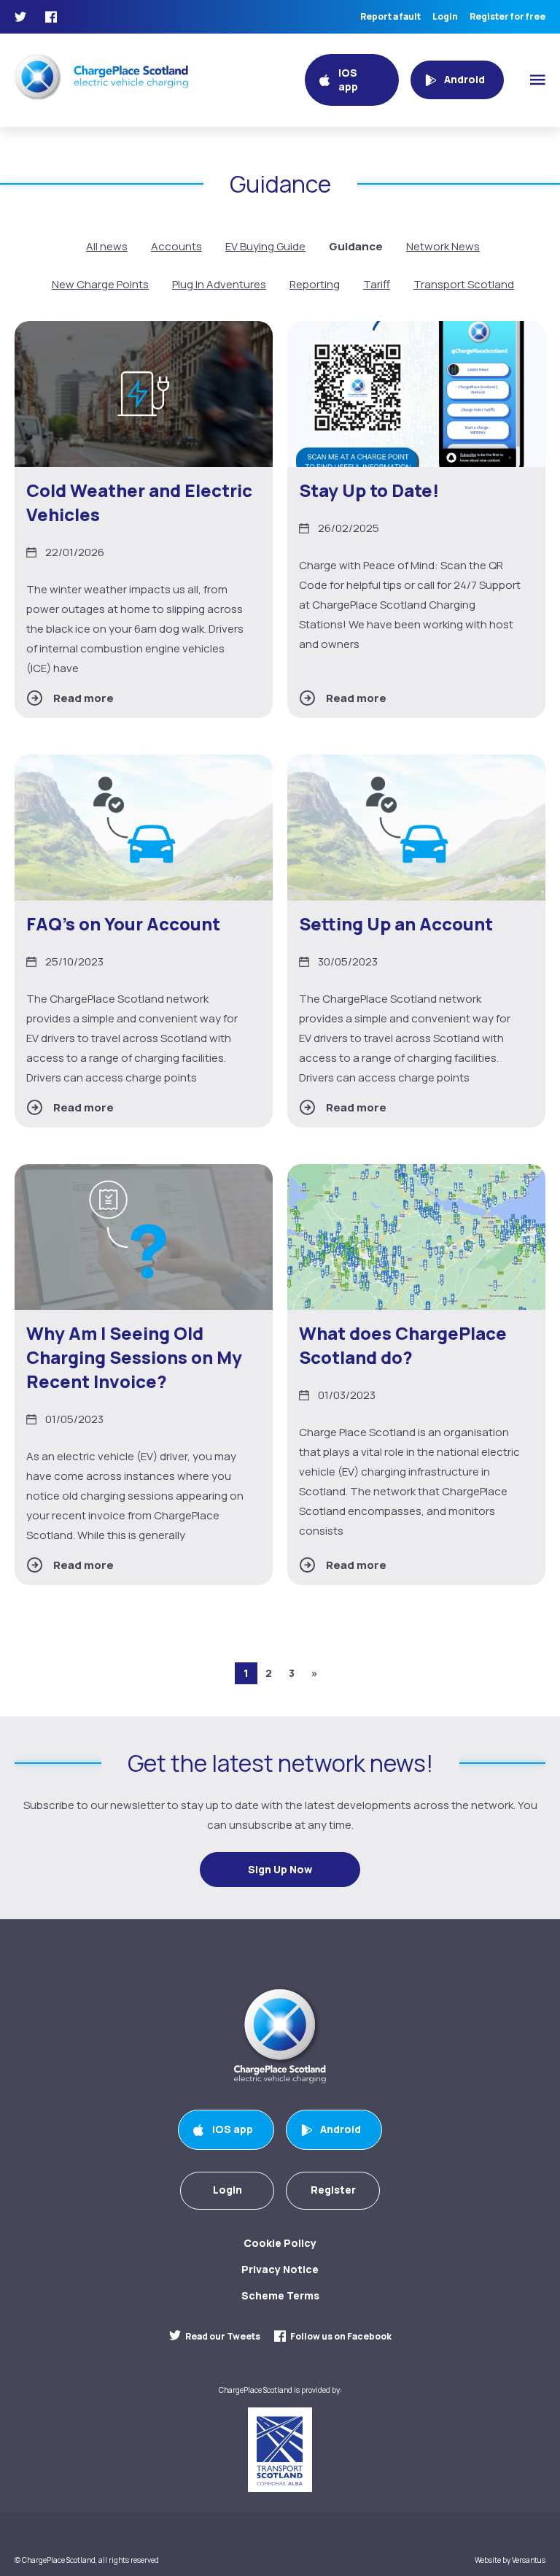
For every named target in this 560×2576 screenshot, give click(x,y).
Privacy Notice (280, 2269)
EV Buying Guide (265, 246)
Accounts (176, 246)
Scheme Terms (280, 2295)
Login (445, 17)
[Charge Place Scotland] (101, 77)
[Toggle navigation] (538, 80)
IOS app (233, 2129)
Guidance (356, 246)
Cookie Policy (280, 2243)
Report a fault (390, 17)
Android (341, 2129)
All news (107, 246)
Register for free (507, 17)
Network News (443, 246)
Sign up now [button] (280, 1869)
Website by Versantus (510, 2560)
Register (333, 2190)
